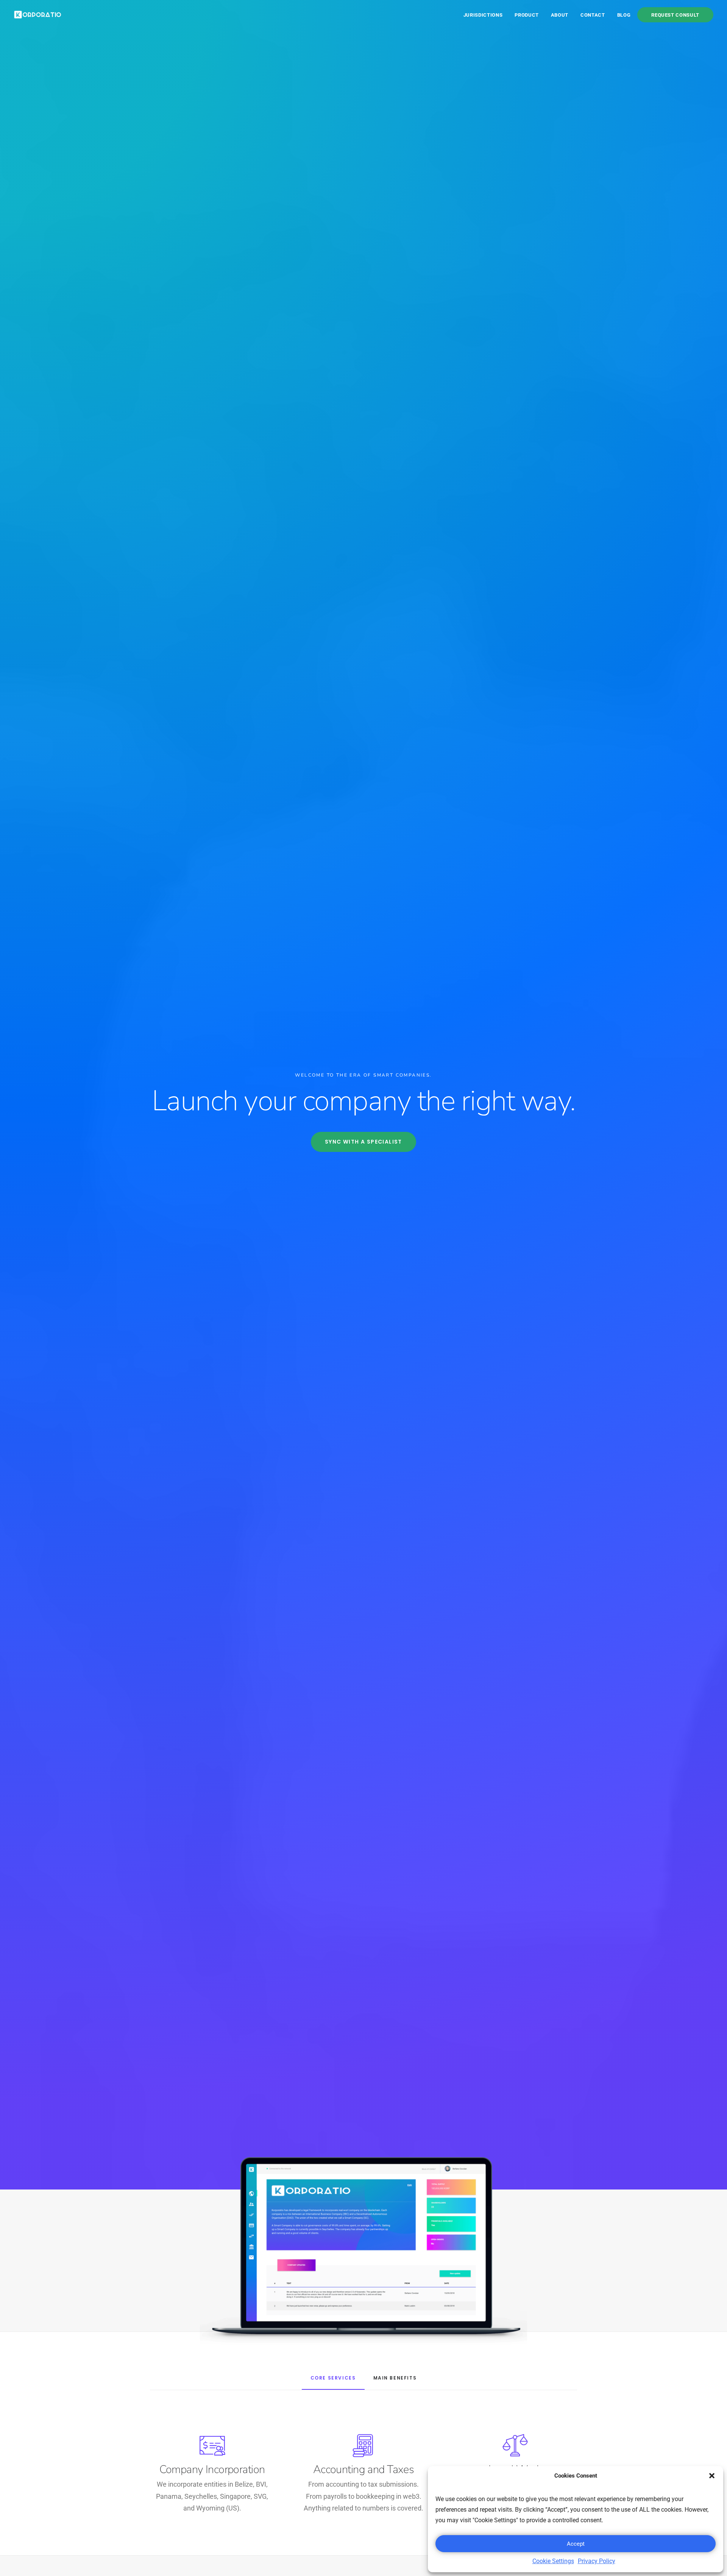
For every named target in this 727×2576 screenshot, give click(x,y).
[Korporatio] (38, 15)
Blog (624, 15)
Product (527, 15)
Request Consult (675, 15)
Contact (593, 15)
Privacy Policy (597, 2561)
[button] (712, 2476)
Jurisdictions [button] (483, 15)
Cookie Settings (553, 2561)
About (560, 15)
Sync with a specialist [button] (363, 1142)
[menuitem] (486, 15)
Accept (576, 2544)
